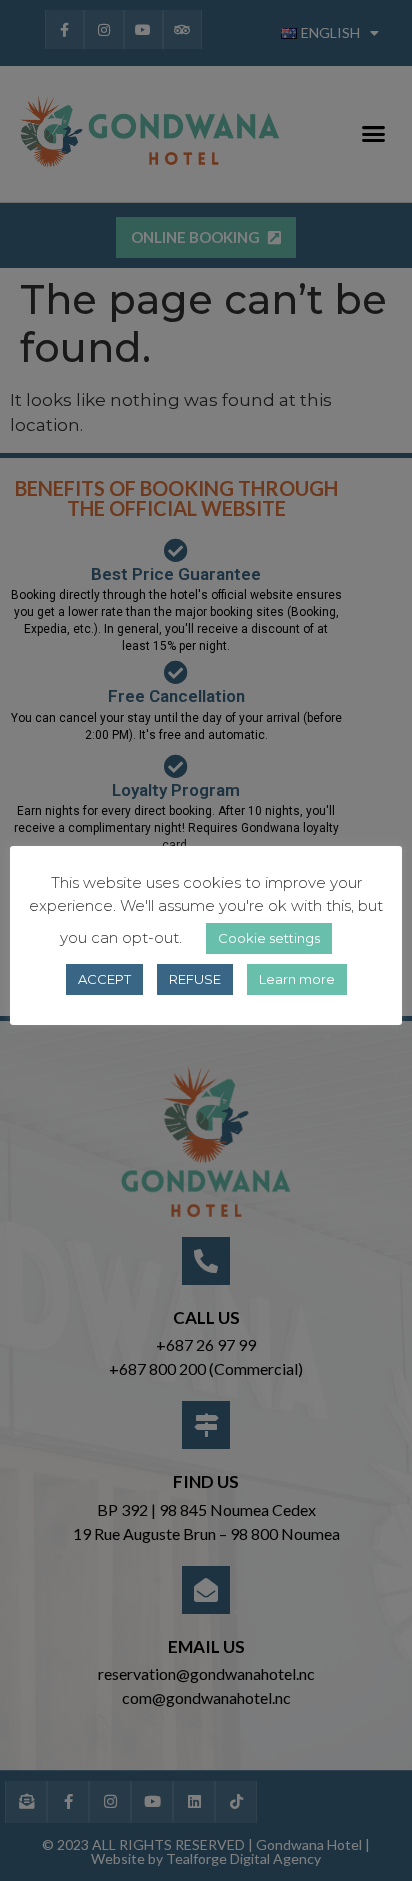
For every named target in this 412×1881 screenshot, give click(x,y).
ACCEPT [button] (104, 979)
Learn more (297, 979)
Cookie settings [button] (269, 938)
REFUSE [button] (195, 979)
